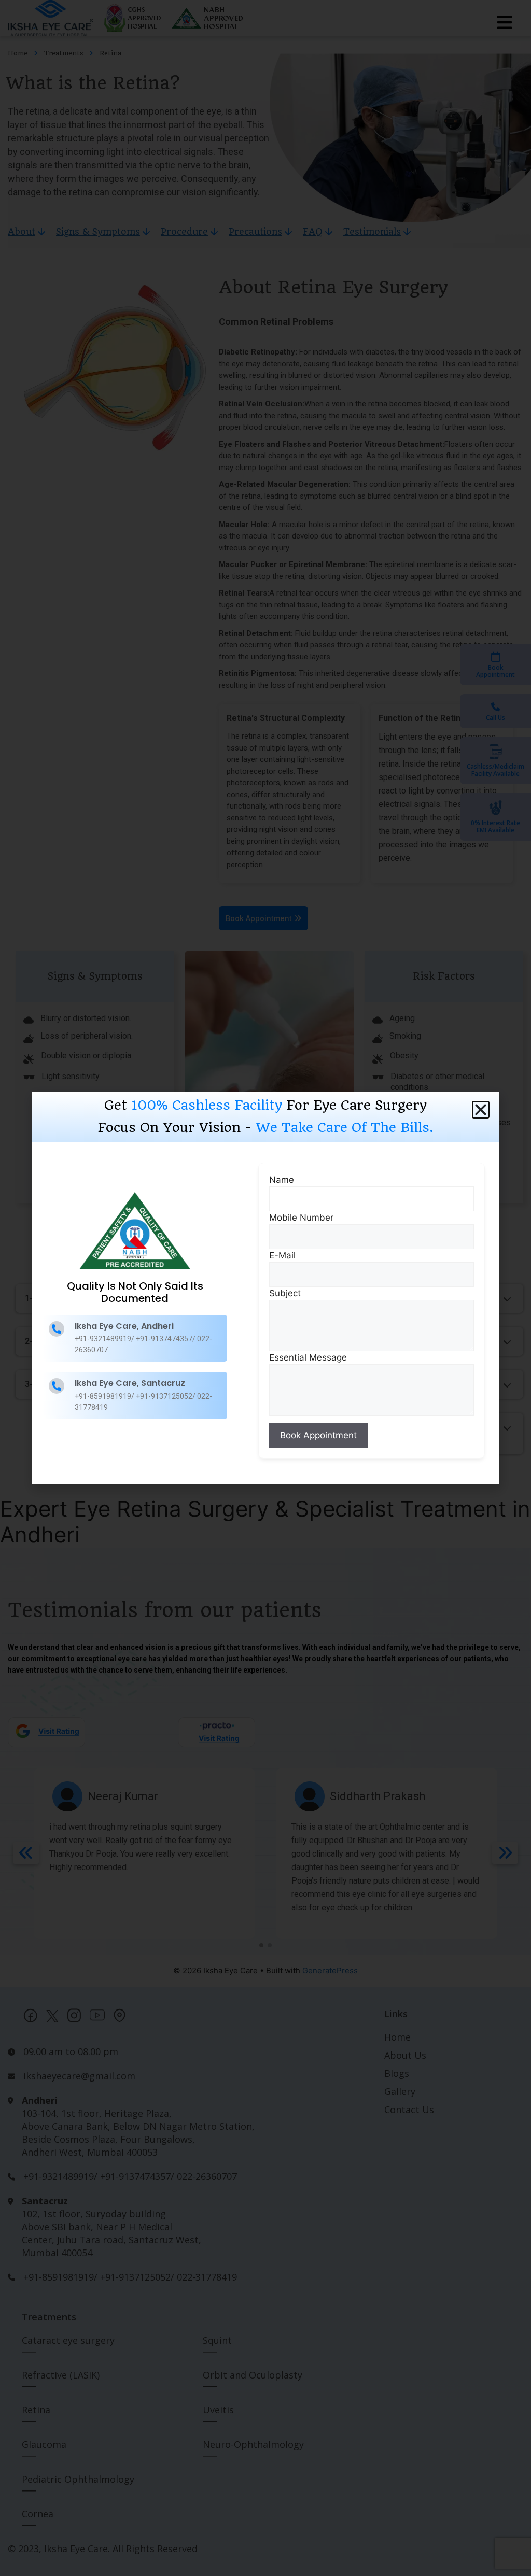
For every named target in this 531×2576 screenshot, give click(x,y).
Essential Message (308, 1357)
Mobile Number (301, 1218)
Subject (285, 1293)
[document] (265, 1288)
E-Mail (282, 1255)
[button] (481, 1110)
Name (282, 1180)
